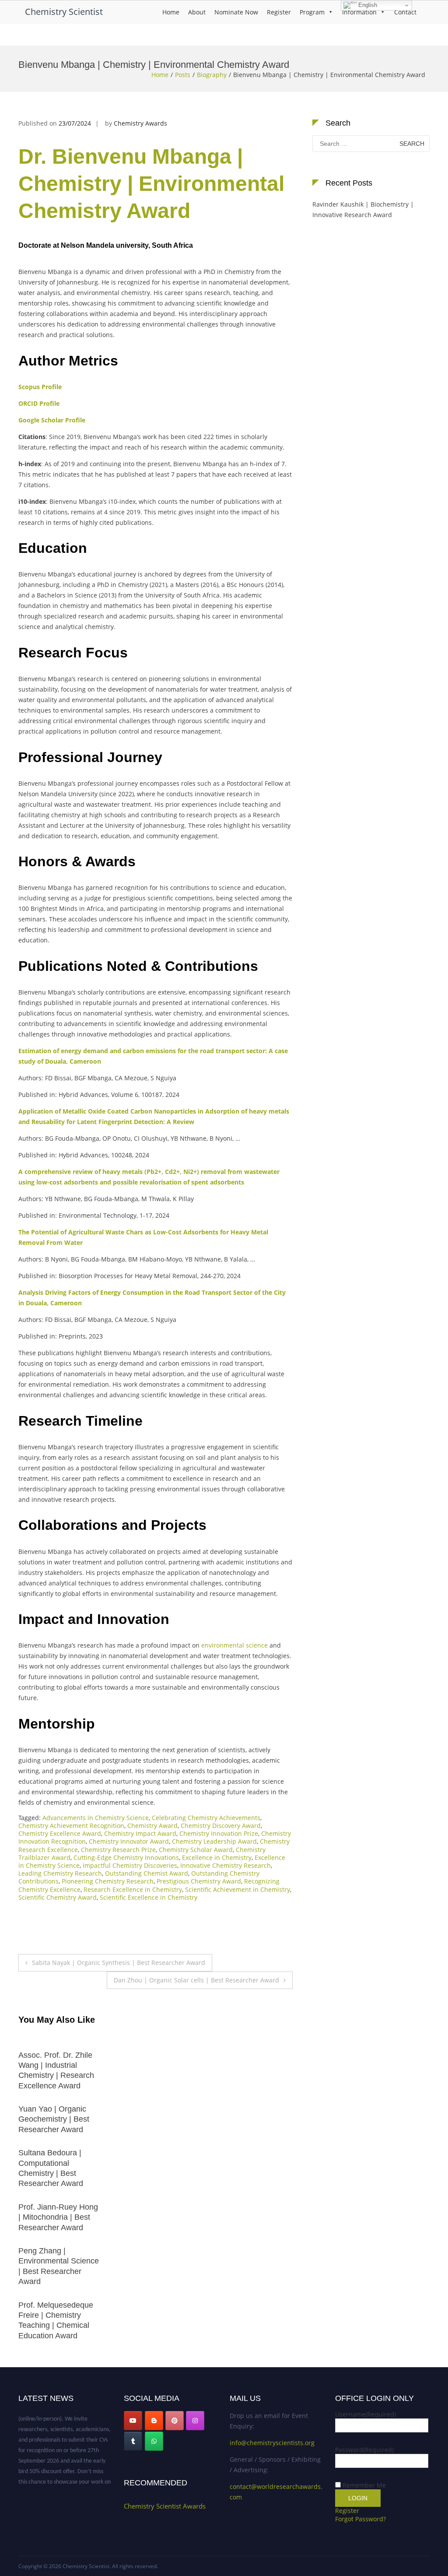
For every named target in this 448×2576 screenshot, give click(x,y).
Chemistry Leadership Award (214, 1841)
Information (359, 12)
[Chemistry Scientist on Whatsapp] (154, 2441)
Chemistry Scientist (64, 12)
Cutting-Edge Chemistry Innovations (126, 1857)
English (367, 5)
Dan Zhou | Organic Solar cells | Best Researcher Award (196, 1980)
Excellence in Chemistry (217, 1857)
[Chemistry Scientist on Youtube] (133, 2421)
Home (171, 12)
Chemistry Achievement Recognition (71, 1826)
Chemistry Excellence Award (60, 1833)
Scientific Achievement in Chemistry (238, 1889)
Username (366, 2414)
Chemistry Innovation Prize (219, 1833)
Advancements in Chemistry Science (96, 1818)
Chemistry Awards (140, 123)
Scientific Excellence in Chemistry (149, 1897)
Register (279, 12)
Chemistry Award (152, 1826)
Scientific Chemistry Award (58, 1897)
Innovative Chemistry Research (226, 1865)
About (197, 12)
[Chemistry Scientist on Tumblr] (133, 2441)
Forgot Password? (360, 2519)
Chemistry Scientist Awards (165, 2506)
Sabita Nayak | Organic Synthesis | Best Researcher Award (119, 1963)
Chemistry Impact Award (140, 1833)
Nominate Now (236, 12)
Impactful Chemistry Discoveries (130, 1865)
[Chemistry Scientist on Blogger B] (154, 2421)
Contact (405, 12)
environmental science (234, 1645)
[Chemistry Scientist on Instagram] (195, 2421)
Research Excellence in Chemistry (133, 1889)
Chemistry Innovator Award (129, 1841)
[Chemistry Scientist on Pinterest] (175, 2421)
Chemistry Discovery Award (221, 1826)
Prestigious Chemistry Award (199, 1881)
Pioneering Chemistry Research (108, 1881)
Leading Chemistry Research (60, 1873)
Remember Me (364, 2485)
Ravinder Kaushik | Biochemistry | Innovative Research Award (363, 209)
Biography (212, 75)
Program (312, 12)
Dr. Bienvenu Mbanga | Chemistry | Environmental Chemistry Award (151, 184)
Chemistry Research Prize (118, 1850)
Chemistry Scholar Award (196, 1850)
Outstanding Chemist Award (147, 1873)
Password (364, 2450)
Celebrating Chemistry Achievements (206, 1818)
